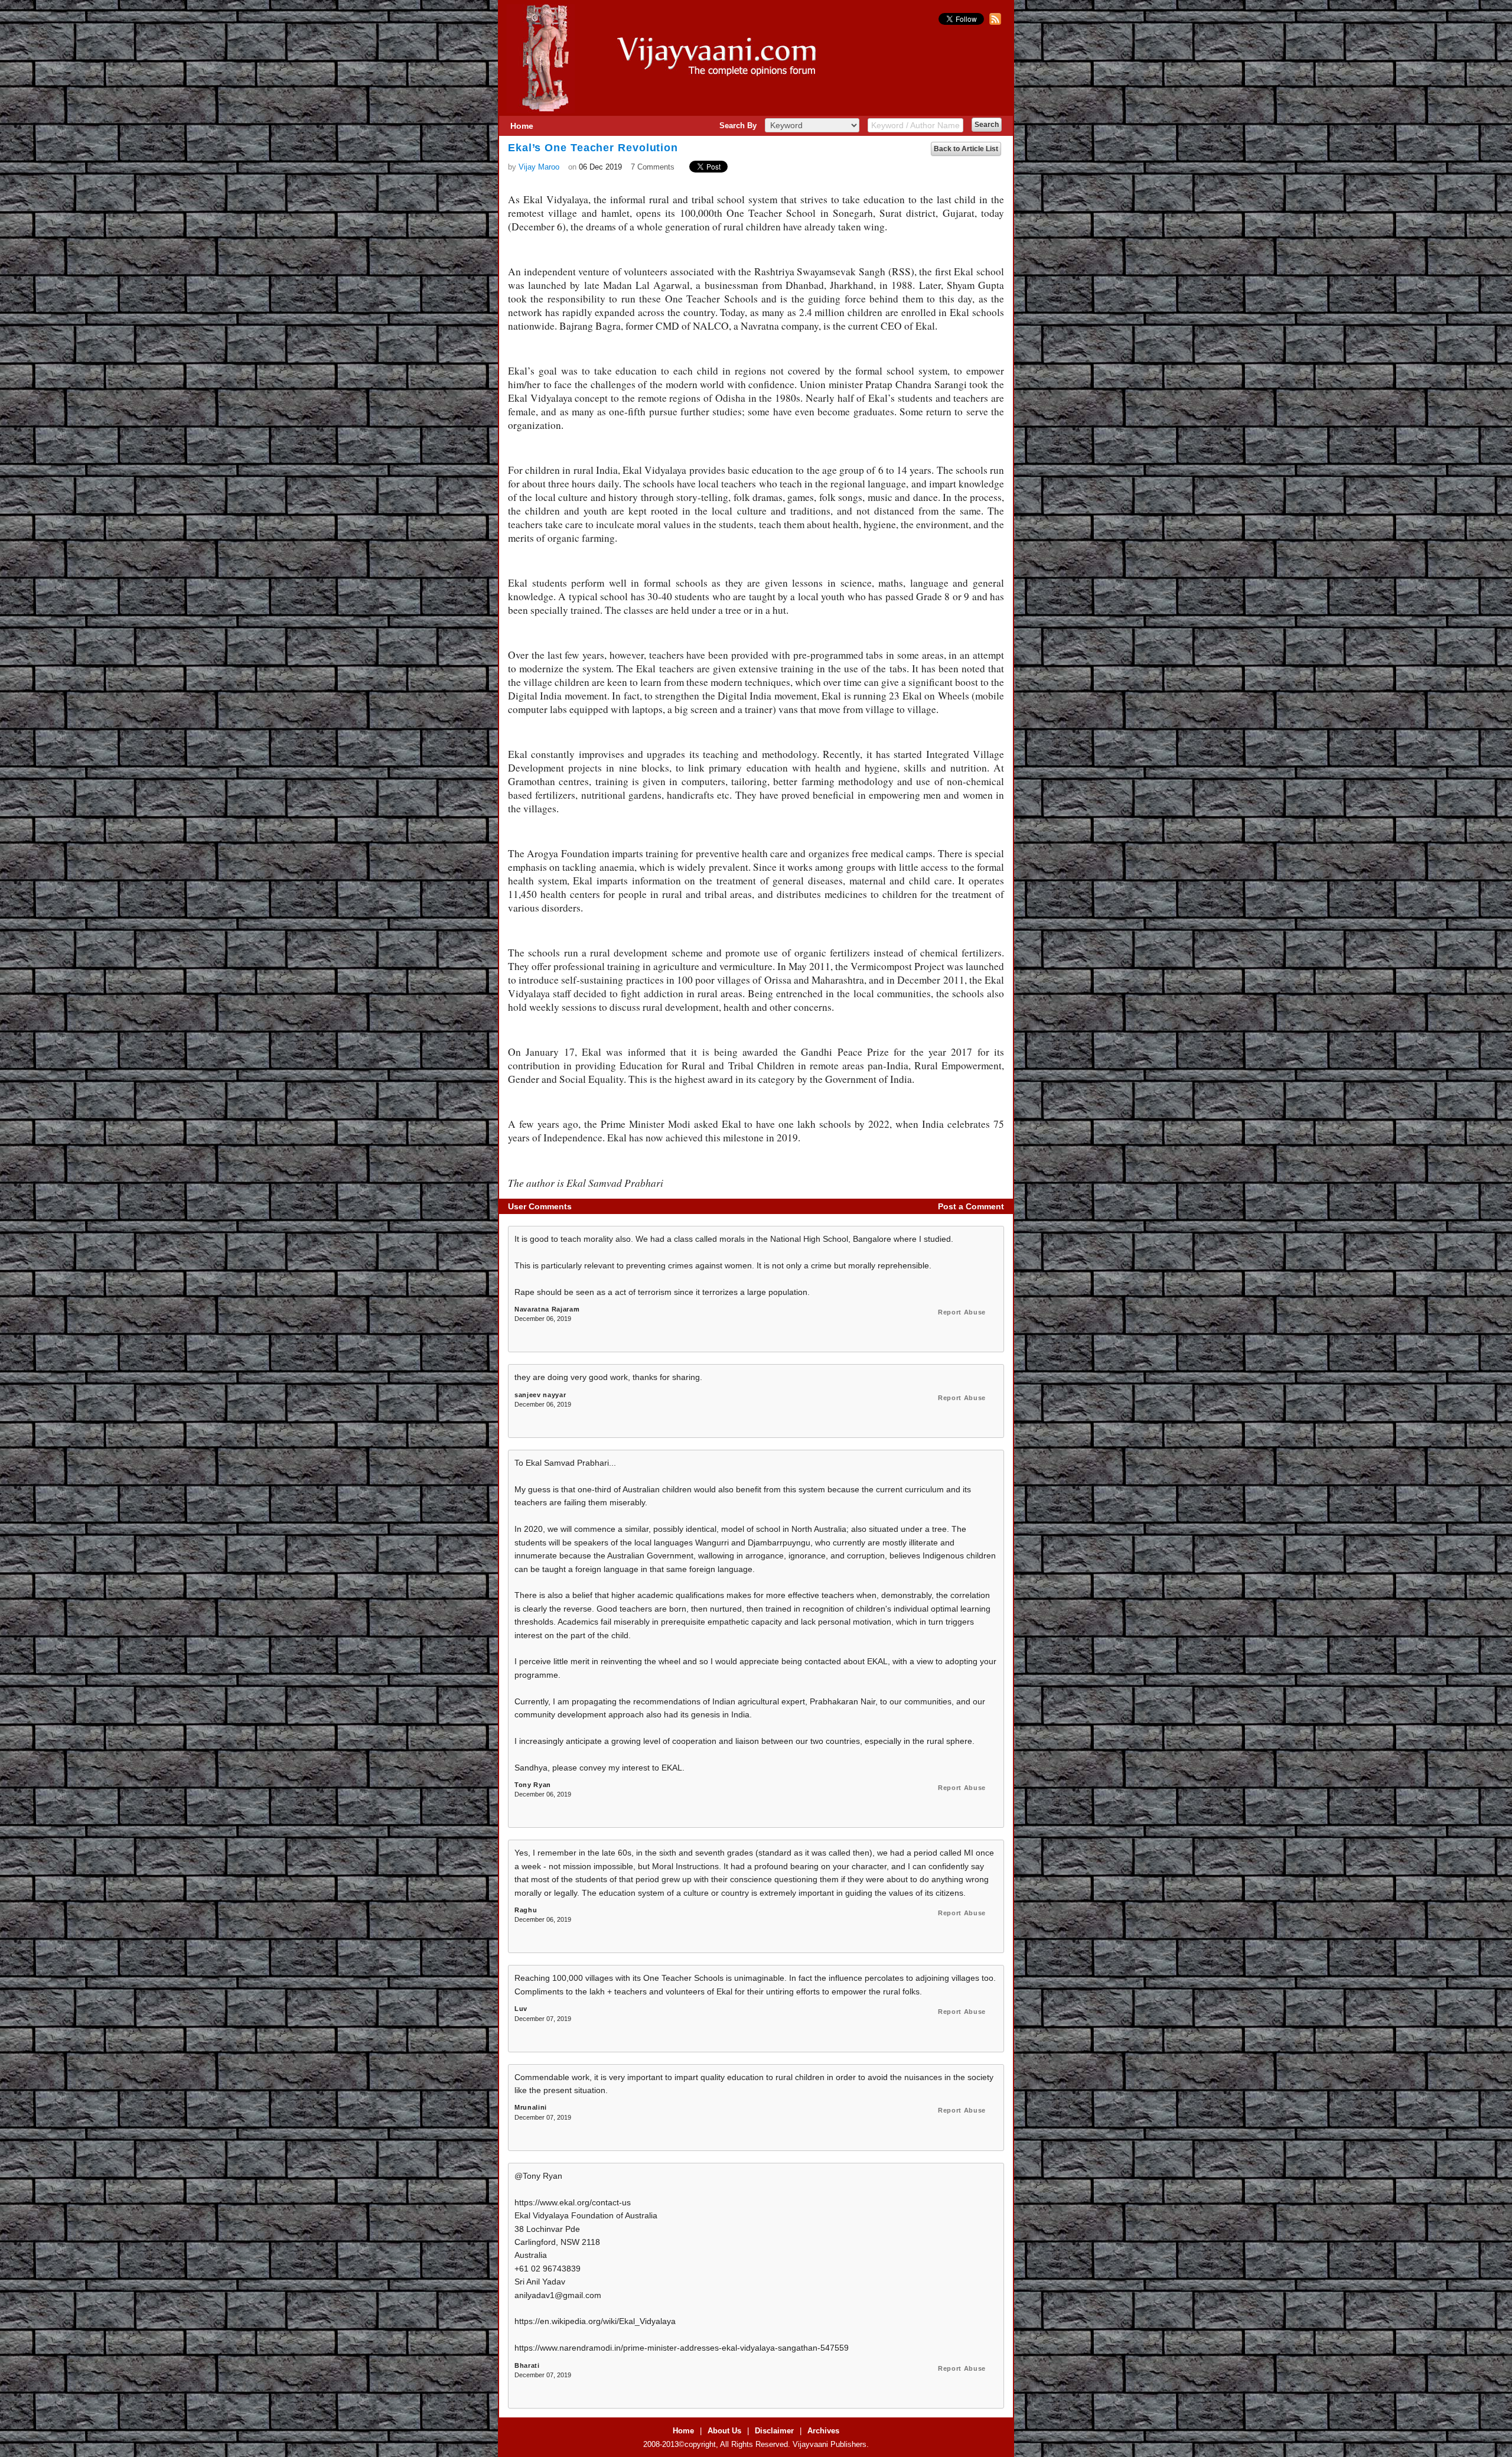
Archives (823, 2431)
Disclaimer (774, 2431)
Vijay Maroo (539, 167)
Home (522, 126)
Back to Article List (966, 149)
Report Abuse (962, 1312)
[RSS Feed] (994, 22)
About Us (724, 2431)
